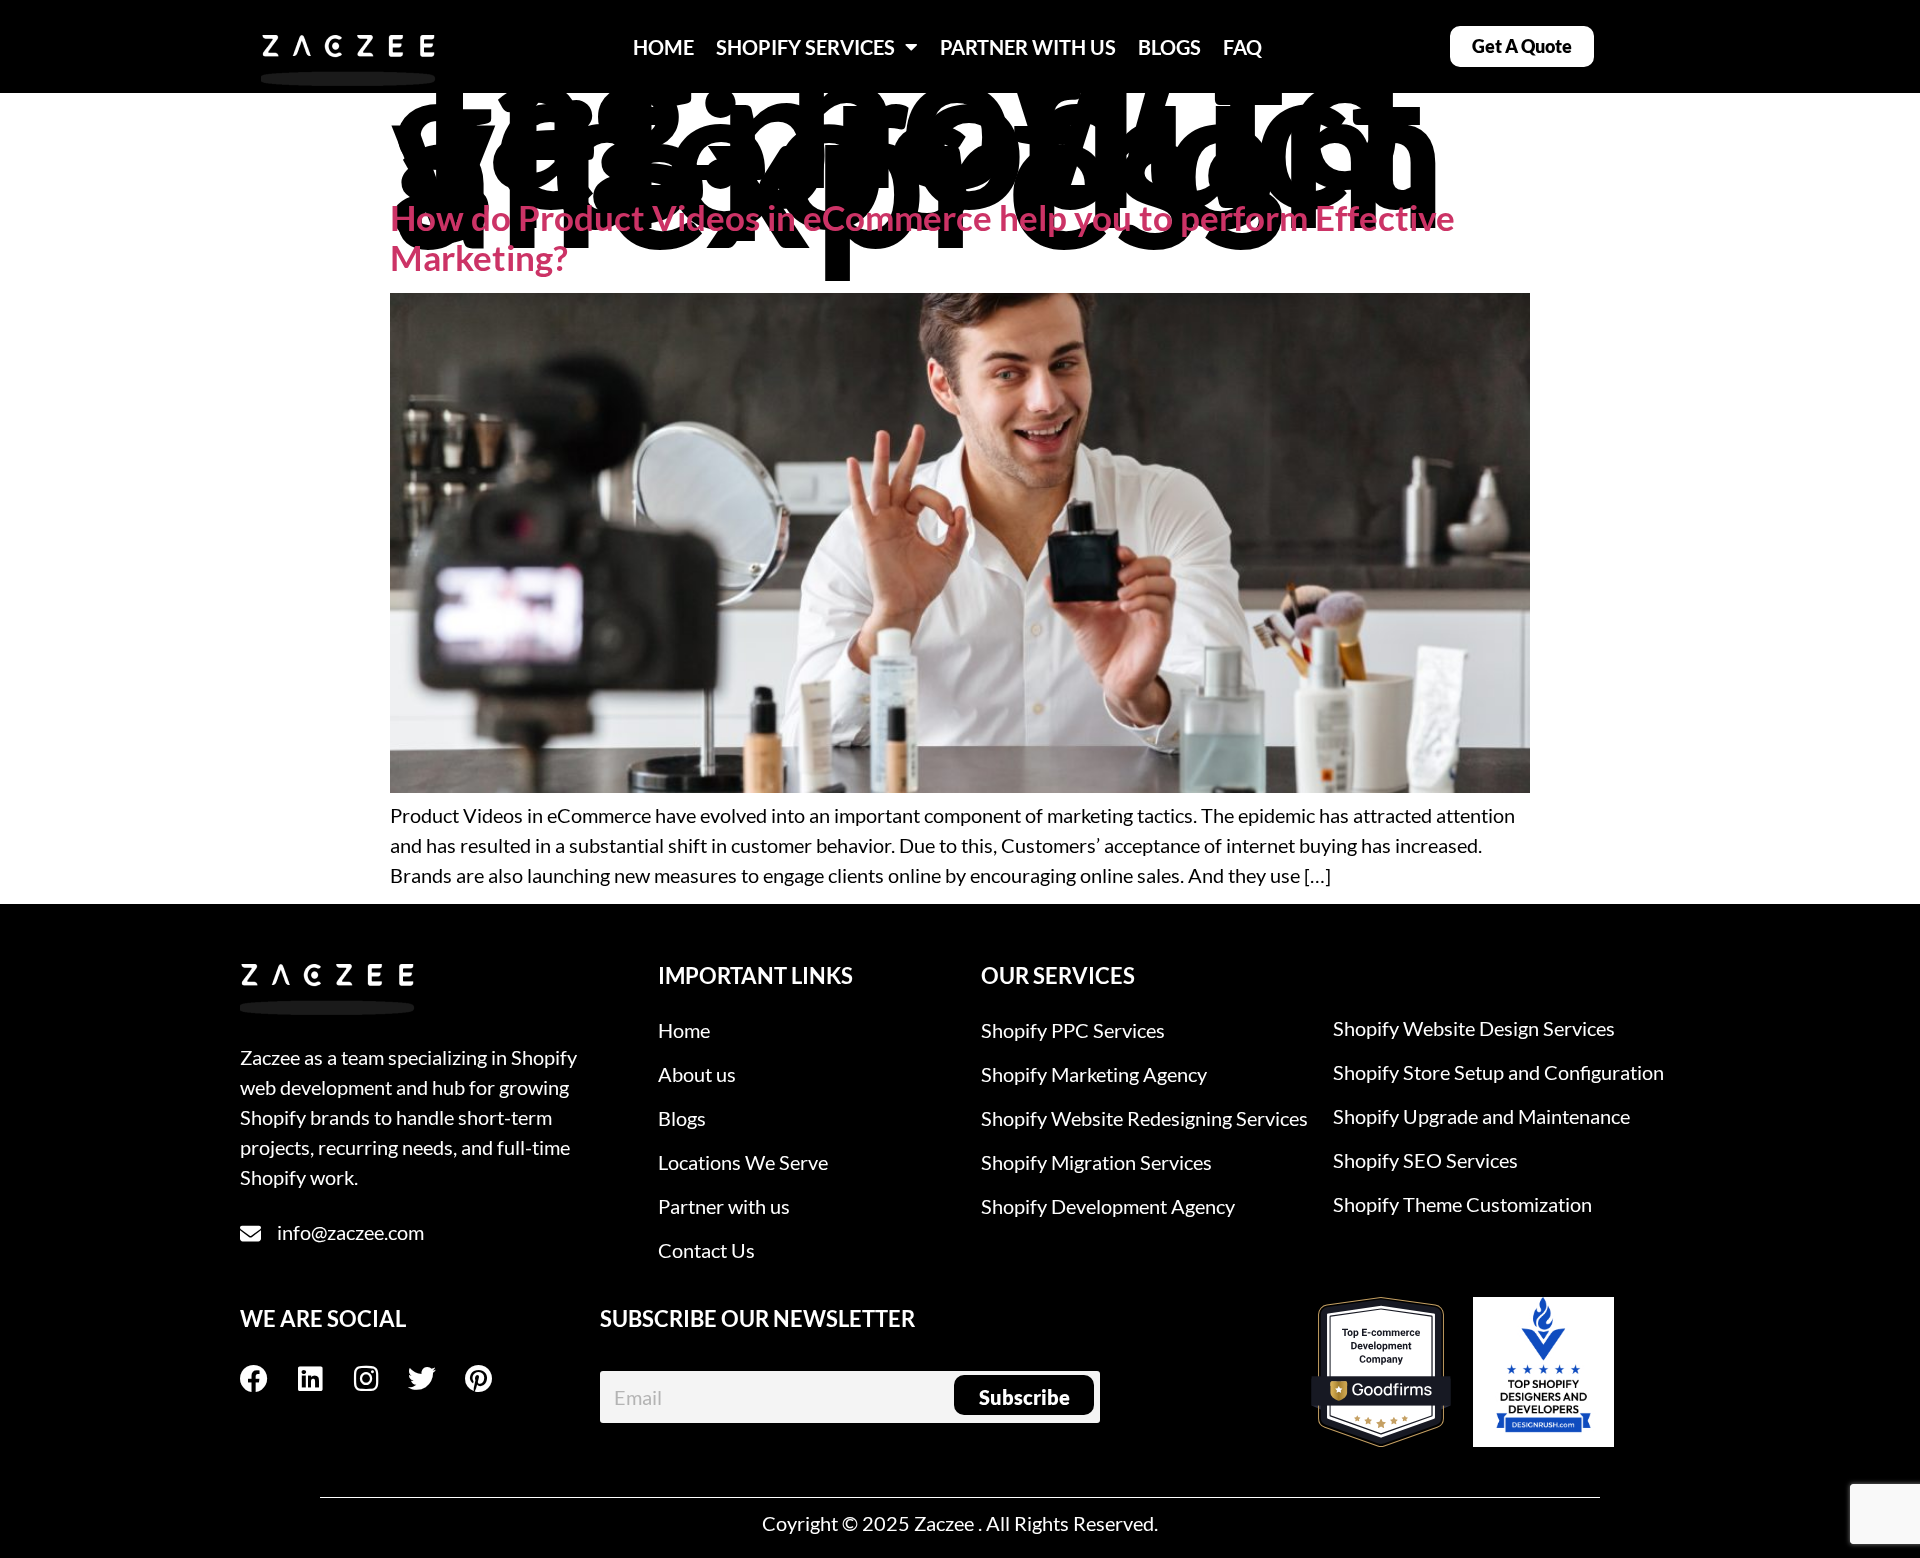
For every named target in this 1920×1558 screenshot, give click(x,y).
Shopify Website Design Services (1474, 1028)
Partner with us (724, 1206)
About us (697, 1074)
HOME (663, 47)
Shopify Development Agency (1108, 1206)
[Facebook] (268, 1379)
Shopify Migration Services (1096, 1162)
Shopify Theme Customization (1462, 1204)
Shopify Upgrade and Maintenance (1481, 1116)
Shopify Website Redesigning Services (1144, 1118)
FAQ (1242, 47)
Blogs (682, 1118)
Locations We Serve (743, 1162)
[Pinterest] (492, 1379)
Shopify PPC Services (1073, 1030)
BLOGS (1169, 47)
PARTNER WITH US (1028, 47)
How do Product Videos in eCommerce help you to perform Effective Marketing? (922, 237)
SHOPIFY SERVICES (805, 47)
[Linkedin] (324, 1379)
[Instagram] (380, 1379)
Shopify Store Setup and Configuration (1498, 1072)
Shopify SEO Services (1425, 1160)
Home (684, 1030)
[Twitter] (436, 1379)
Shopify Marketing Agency (1094, 1074)
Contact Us (706, 1250)
